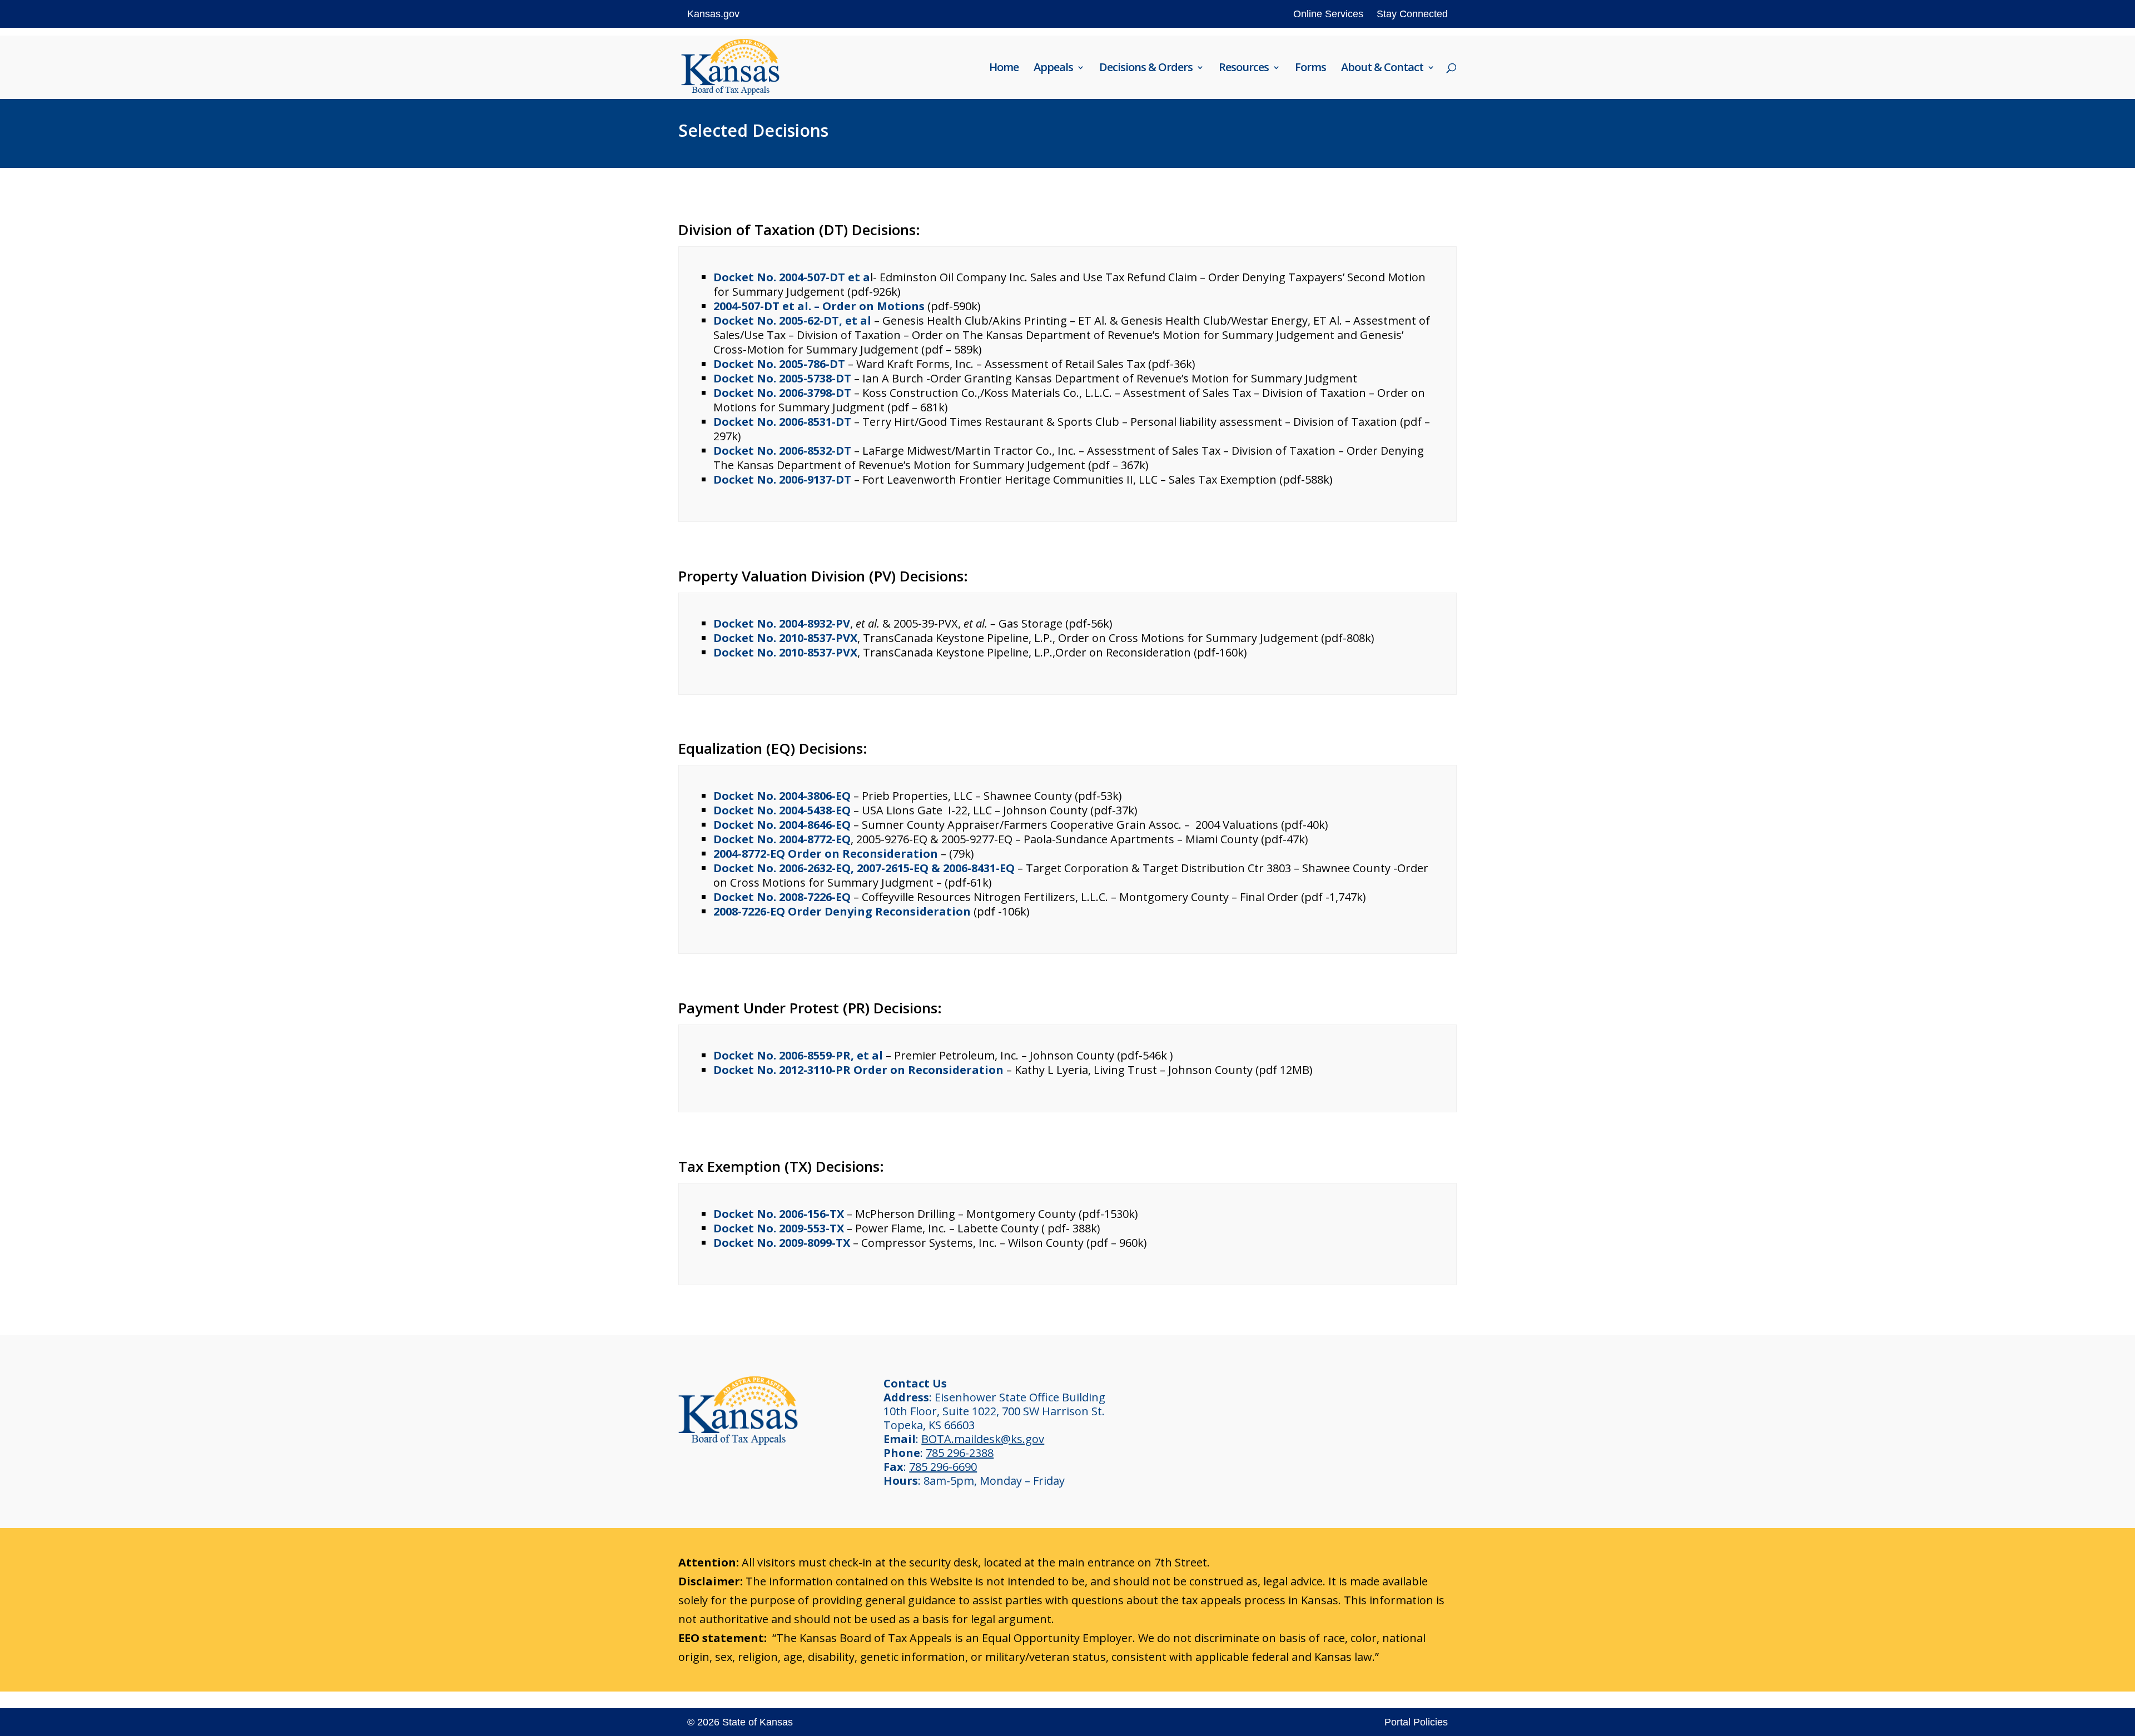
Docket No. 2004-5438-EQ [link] (782, 810)
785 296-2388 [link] (960, 1453)
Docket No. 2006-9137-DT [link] (782, 479)
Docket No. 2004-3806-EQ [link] (782, 796)
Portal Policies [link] (1416, 1722)
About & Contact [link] (1382, 69)
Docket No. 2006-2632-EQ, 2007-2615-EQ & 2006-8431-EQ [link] (864, 868)
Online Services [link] (1328, 14)
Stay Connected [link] (1412, 14)
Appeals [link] (1053, 69)
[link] (730, 66)
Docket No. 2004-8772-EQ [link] (782, 839)
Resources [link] (1244, 69)
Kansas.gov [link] (713, 14)
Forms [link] (1310, 69)
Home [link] (1004, 69)
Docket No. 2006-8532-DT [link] (782, 451)
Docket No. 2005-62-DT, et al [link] (792, 320)
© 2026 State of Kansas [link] (740, 1722)
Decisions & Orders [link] (1146, 69)
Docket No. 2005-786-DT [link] (779, 364)
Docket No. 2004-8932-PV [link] (782, 623)
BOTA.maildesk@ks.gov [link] (983, 1439)
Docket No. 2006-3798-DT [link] (782, 393)
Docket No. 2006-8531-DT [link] (782, 422)
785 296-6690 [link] (943, 1467)
